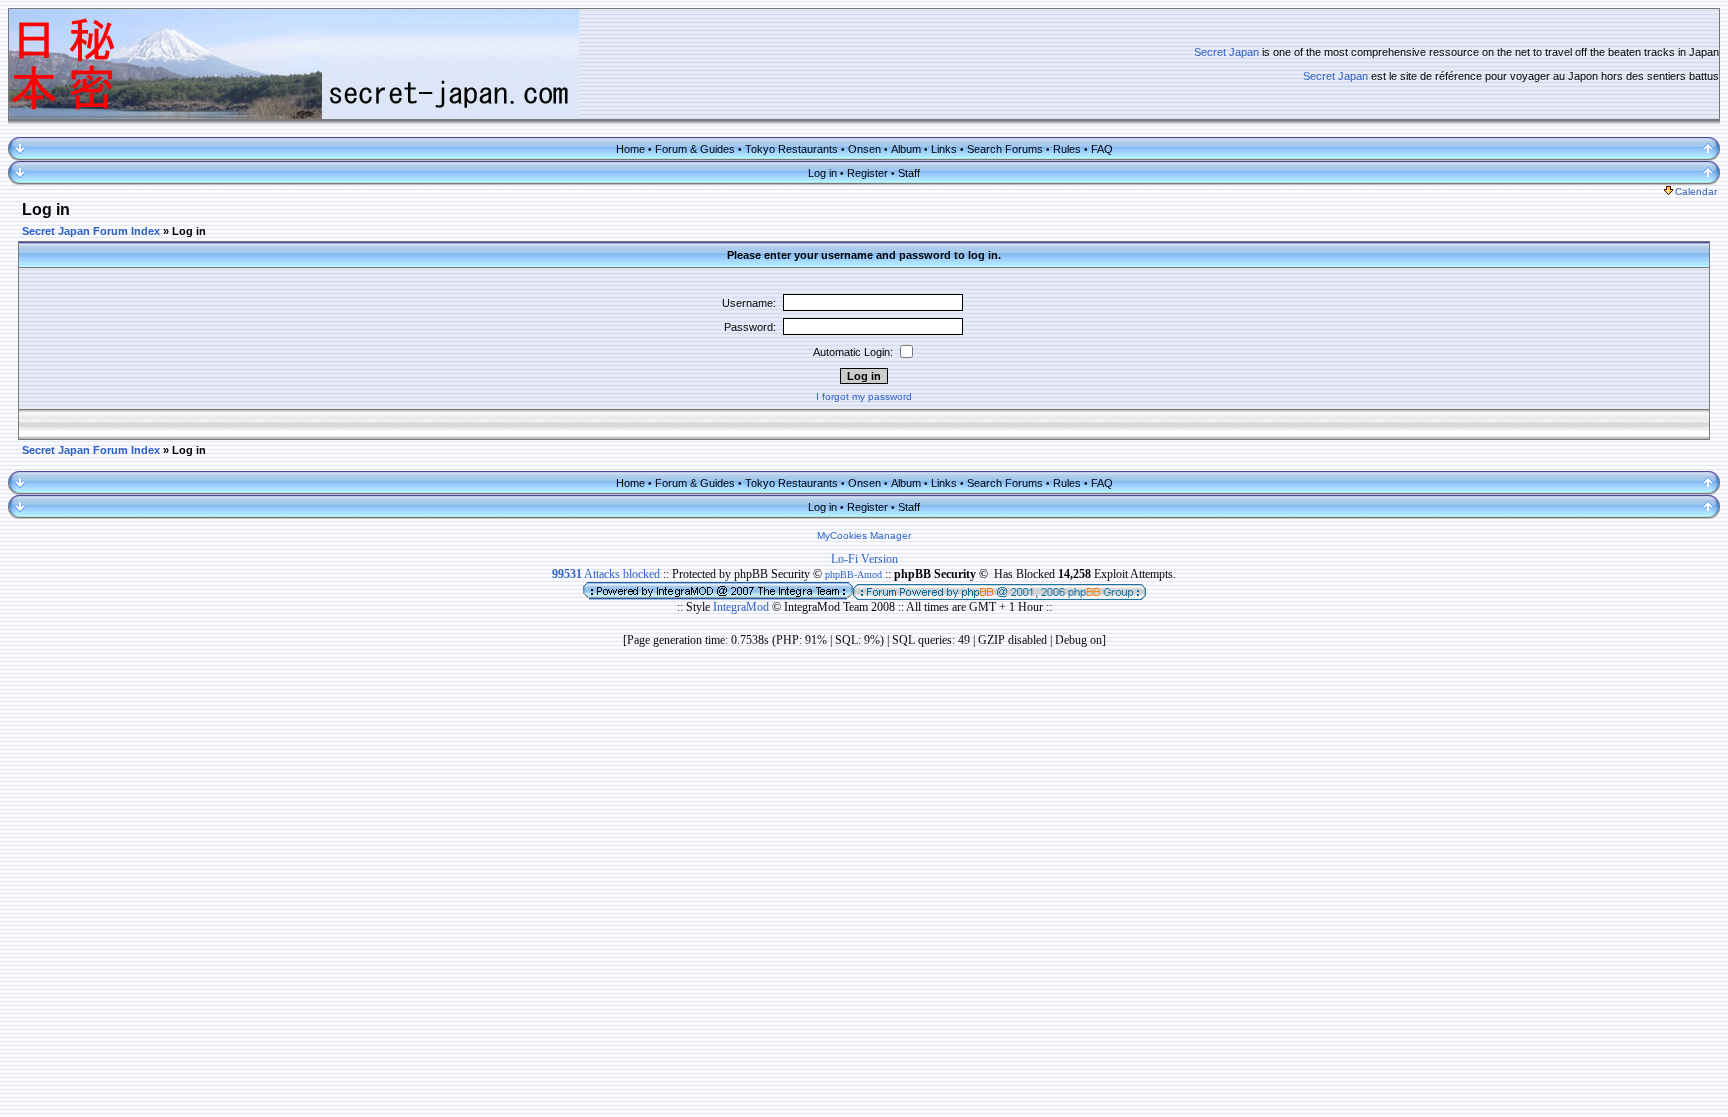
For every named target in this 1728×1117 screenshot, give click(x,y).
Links (944, 149)
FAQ (1102, 149)
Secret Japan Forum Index (91, 231)
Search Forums (1005, 149)
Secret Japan (1226, 52)
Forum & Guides (695, 149)
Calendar (1696, 191)
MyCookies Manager (864, 535)
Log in (822, 173)
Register (867, 173)
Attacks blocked (606, 574)
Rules (1067, 149)
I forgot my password (864, 396)
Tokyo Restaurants (791, 149)
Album (906, 149)
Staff (909, 173)
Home (630, 149)
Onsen (864, 149)
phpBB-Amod (853, 574)
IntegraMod (742, 607)
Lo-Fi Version (864, 559)
